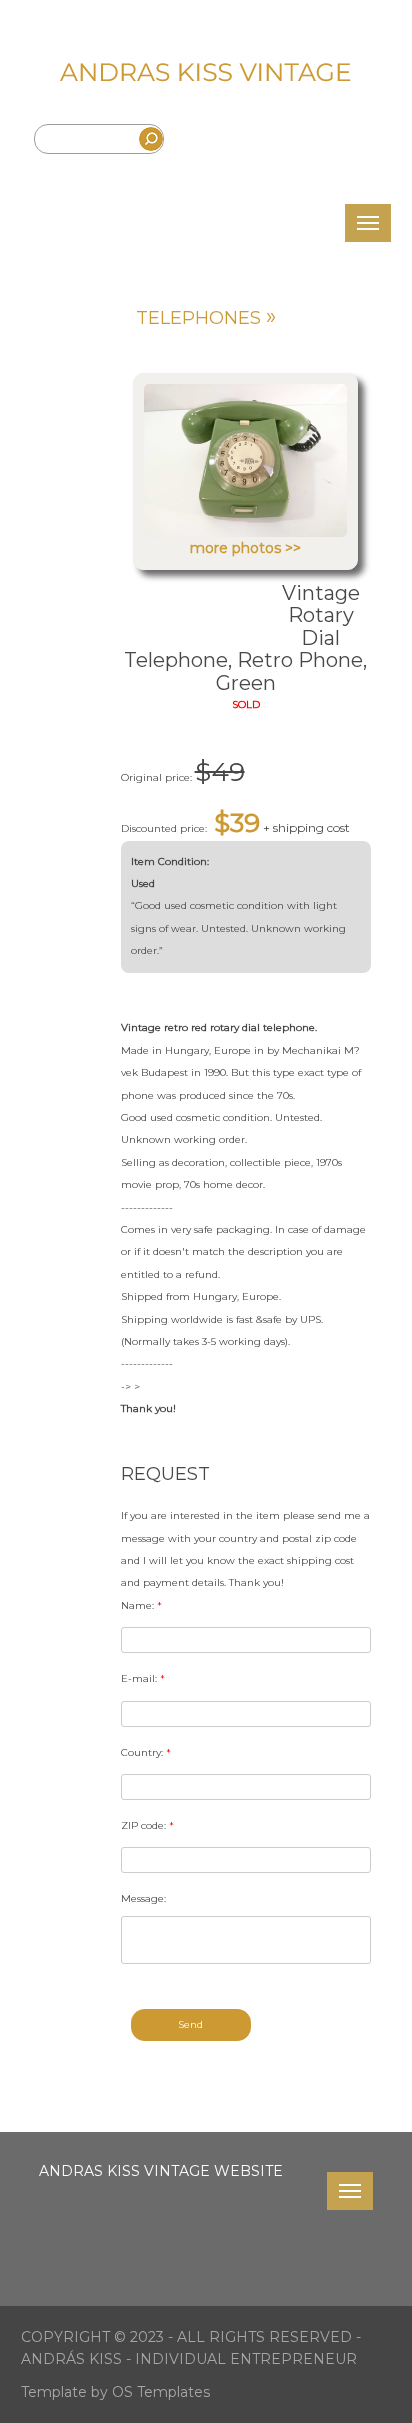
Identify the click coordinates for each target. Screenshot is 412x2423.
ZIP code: (147, 1825)
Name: (141, 1605)
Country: (146, 1752)
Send (190, 2024)
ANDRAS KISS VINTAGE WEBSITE (161, 2171)
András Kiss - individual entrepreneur (189, 2359)
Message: (143, 1898)
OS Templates (161, 2392)
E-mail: (143, 1678)
